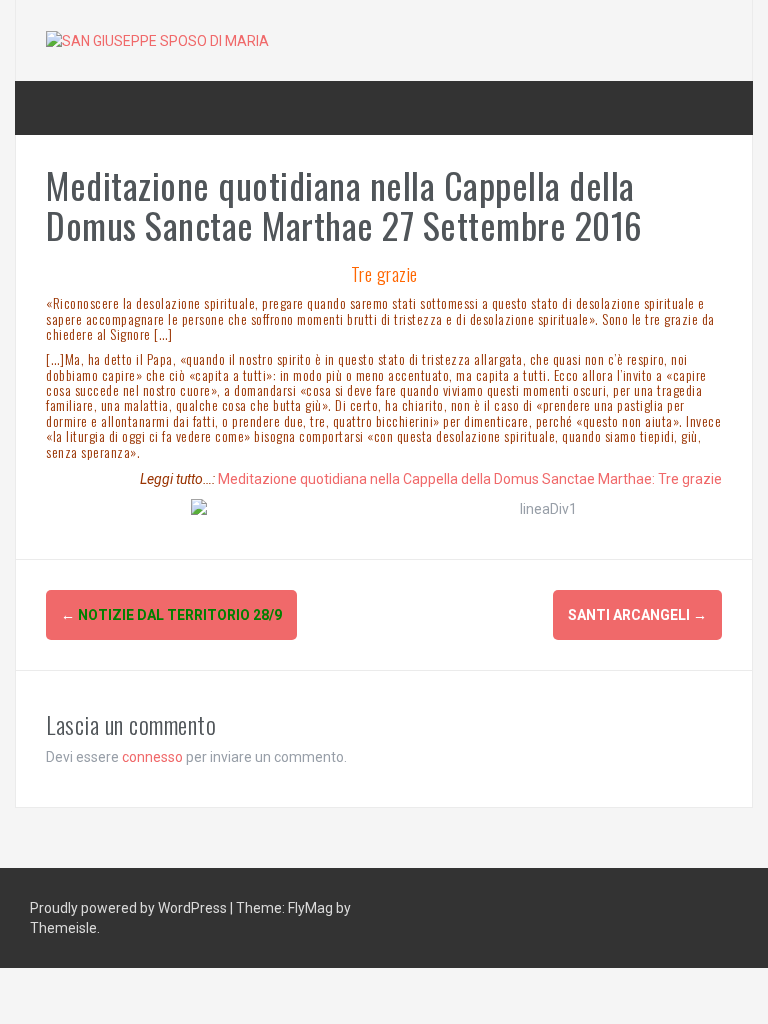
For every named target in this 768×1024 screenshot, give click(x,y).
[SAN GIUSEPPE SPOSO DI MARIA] (157, 40)
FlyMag (310, 908)
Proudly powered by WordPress (130, 908)
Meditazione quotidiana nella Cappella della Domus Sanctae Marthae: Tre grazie (470, 479)
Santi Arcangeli (637, 615)
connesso (152, 757)
